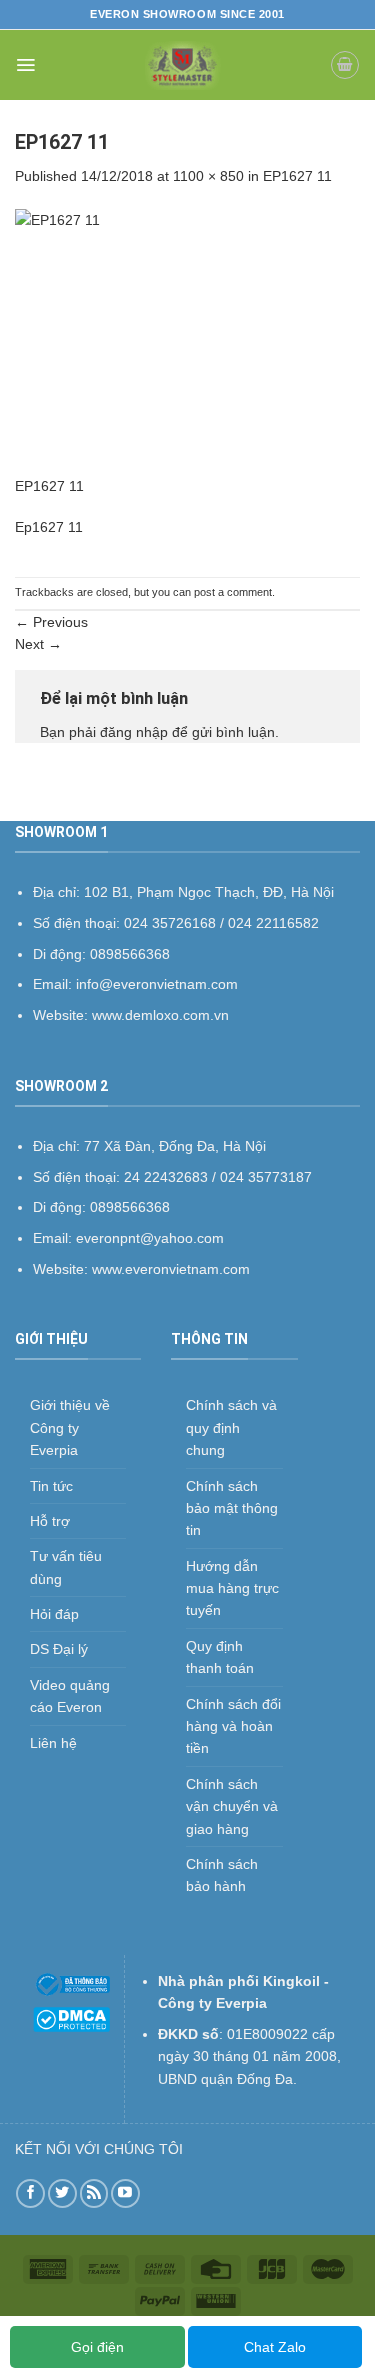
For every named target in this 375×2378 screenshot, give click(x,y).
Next (38, 644)
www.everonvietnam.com (171, 1269)
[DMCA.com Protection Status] (71, 2018)
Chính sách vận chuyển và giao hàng (232, 1806)
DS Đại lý (59, 1649)
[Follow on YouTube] (125, 2193)
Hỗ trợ (50, 1521)
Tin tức (51, 1486)
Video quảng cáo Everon (70, 1696)
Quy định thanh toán (220, 1657)
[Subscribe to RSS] (94, 2193)
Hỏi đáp (54, 1614)
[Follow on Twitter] (62, 2193)
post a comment (233, 592)
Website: (62, 1269)
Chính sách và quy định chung (231, 1427)
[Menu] (25, 65)
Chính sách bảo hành (222, 1875)
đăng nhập (134, 732)
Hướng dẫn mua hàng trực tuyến (232, 1588)
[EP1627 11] (187, 341)
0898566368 (130, 1207)
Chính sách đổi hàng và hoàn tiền (233, 1726)
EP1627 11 (297, 176)
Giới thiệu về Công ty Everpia (70, 1427)
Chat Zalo (275, 2347)
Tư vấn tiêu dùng (66, 1567)
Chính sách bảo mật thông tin (232, 1508)
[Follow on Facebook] (30, 2193)
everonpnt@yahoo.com (150, 1238)
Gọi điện (97, 2347)
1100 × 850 (208, 176)
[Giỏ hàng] (345, 65)
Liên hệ (53, 1743)
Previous (51, 622)
